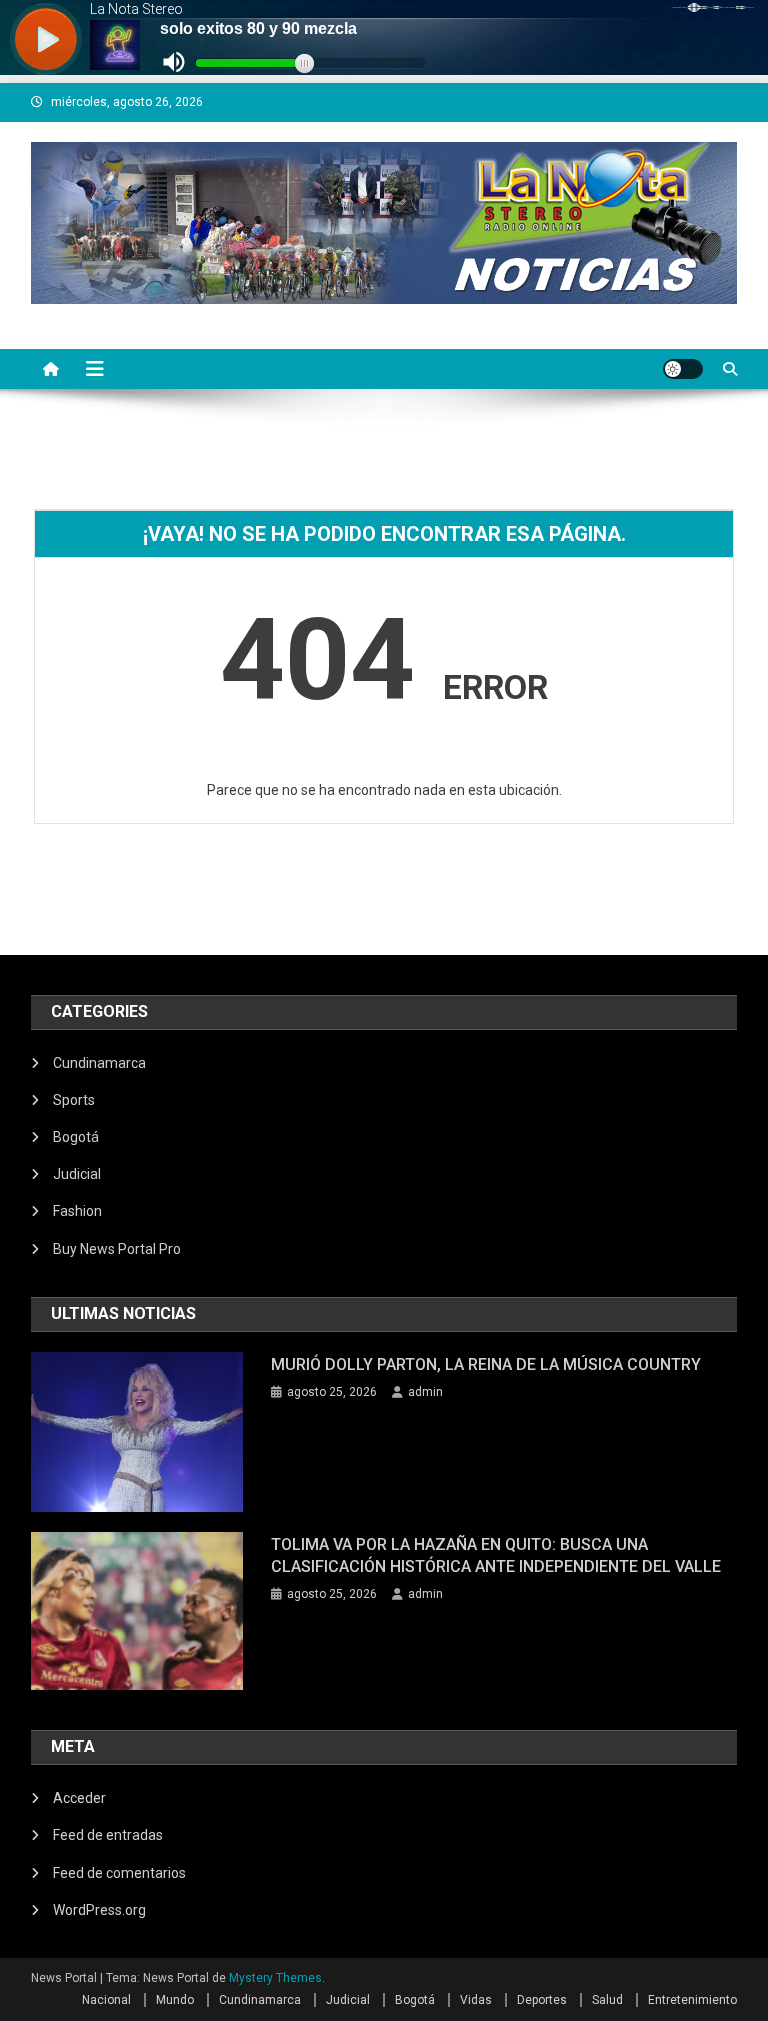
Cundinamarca (99, 1063)
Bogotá (76, 1137)
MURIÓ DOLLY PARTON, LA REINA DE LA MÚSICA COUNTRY (486, 1364)
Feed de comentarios (119, 1873)
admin (425, 1392)
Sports (74, 1100)
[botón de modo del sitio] (683, 369)
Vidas (476, 2000)
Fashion (77, 1211)
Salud (607, 2000)
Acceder (79, 1798)
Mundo (175, 2000)
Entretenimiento (692, 2000)
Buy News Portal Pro (117, 1249)
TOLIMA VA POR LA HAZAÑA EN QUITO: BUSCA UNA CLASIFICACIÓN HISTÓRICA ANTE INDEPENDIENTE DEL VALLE (496, 1555)
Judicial (77, 1174)
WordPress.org (99, 1910)
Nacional (106, 2000)
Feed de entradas (108, 1835)
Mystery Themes (275, 1978)
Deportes (542, 2000)
